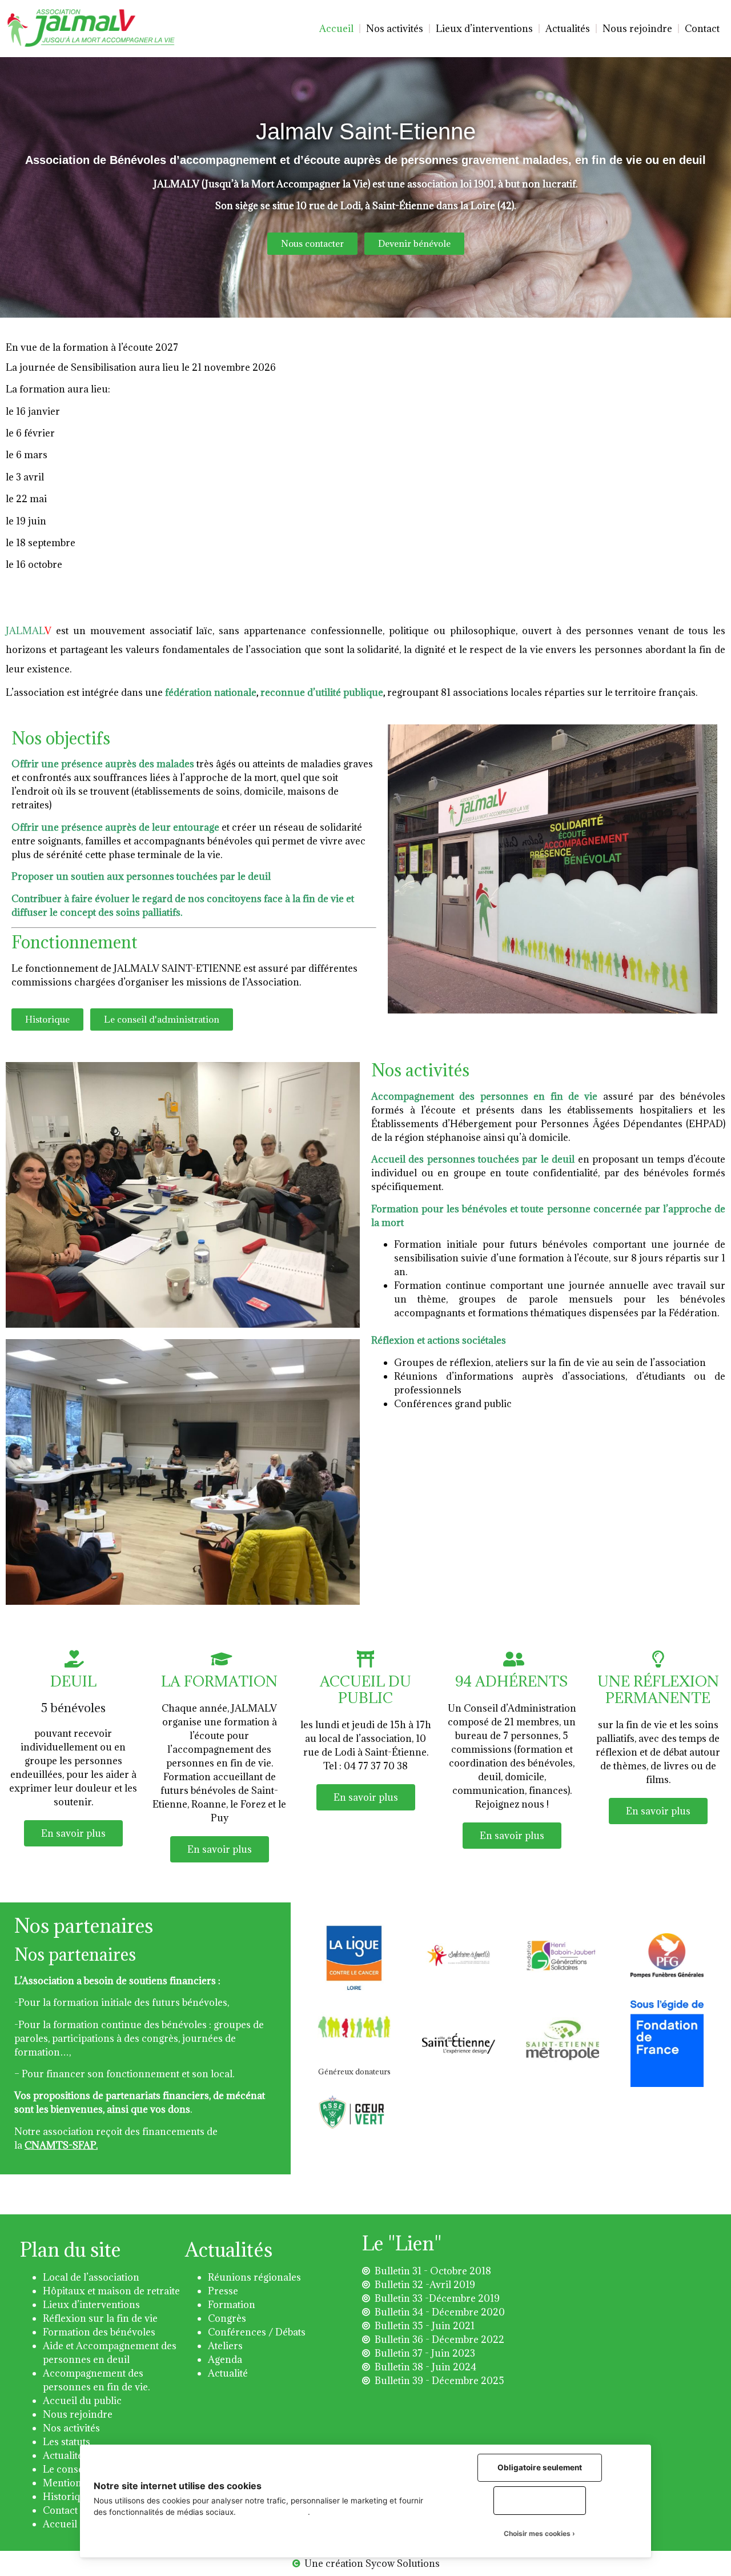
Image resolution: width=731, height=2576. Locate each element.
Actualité (228, 2373)
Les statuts (67, 2442)
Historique (67, 2497)
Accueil (336, 29)
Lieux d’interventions (484, 29)
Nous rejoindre (637, 29)
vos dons (170, 2109)
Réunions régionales (254, 2277)
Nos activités (395, 29)
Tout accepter (540, 2500)
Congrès (227, 2318)
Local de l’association (91, 2277)
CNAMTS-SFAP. (61, 2145)
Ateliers (225, 2346)
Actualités (568, 29)
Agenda (225, 2359)
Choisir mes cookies (537, 2533)
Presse (223, 2291)
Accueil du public (82, 2401)
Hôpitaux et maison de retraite (111, 2291)
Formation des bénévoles (99, 2332)
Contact (702, 29)
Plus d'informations (273, 2512)
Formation (232, 2305)
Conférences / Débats (257, 2332)
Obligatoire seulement (540, 2467)
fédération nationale (210, 692)
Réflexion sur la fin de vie (100, 2318)
